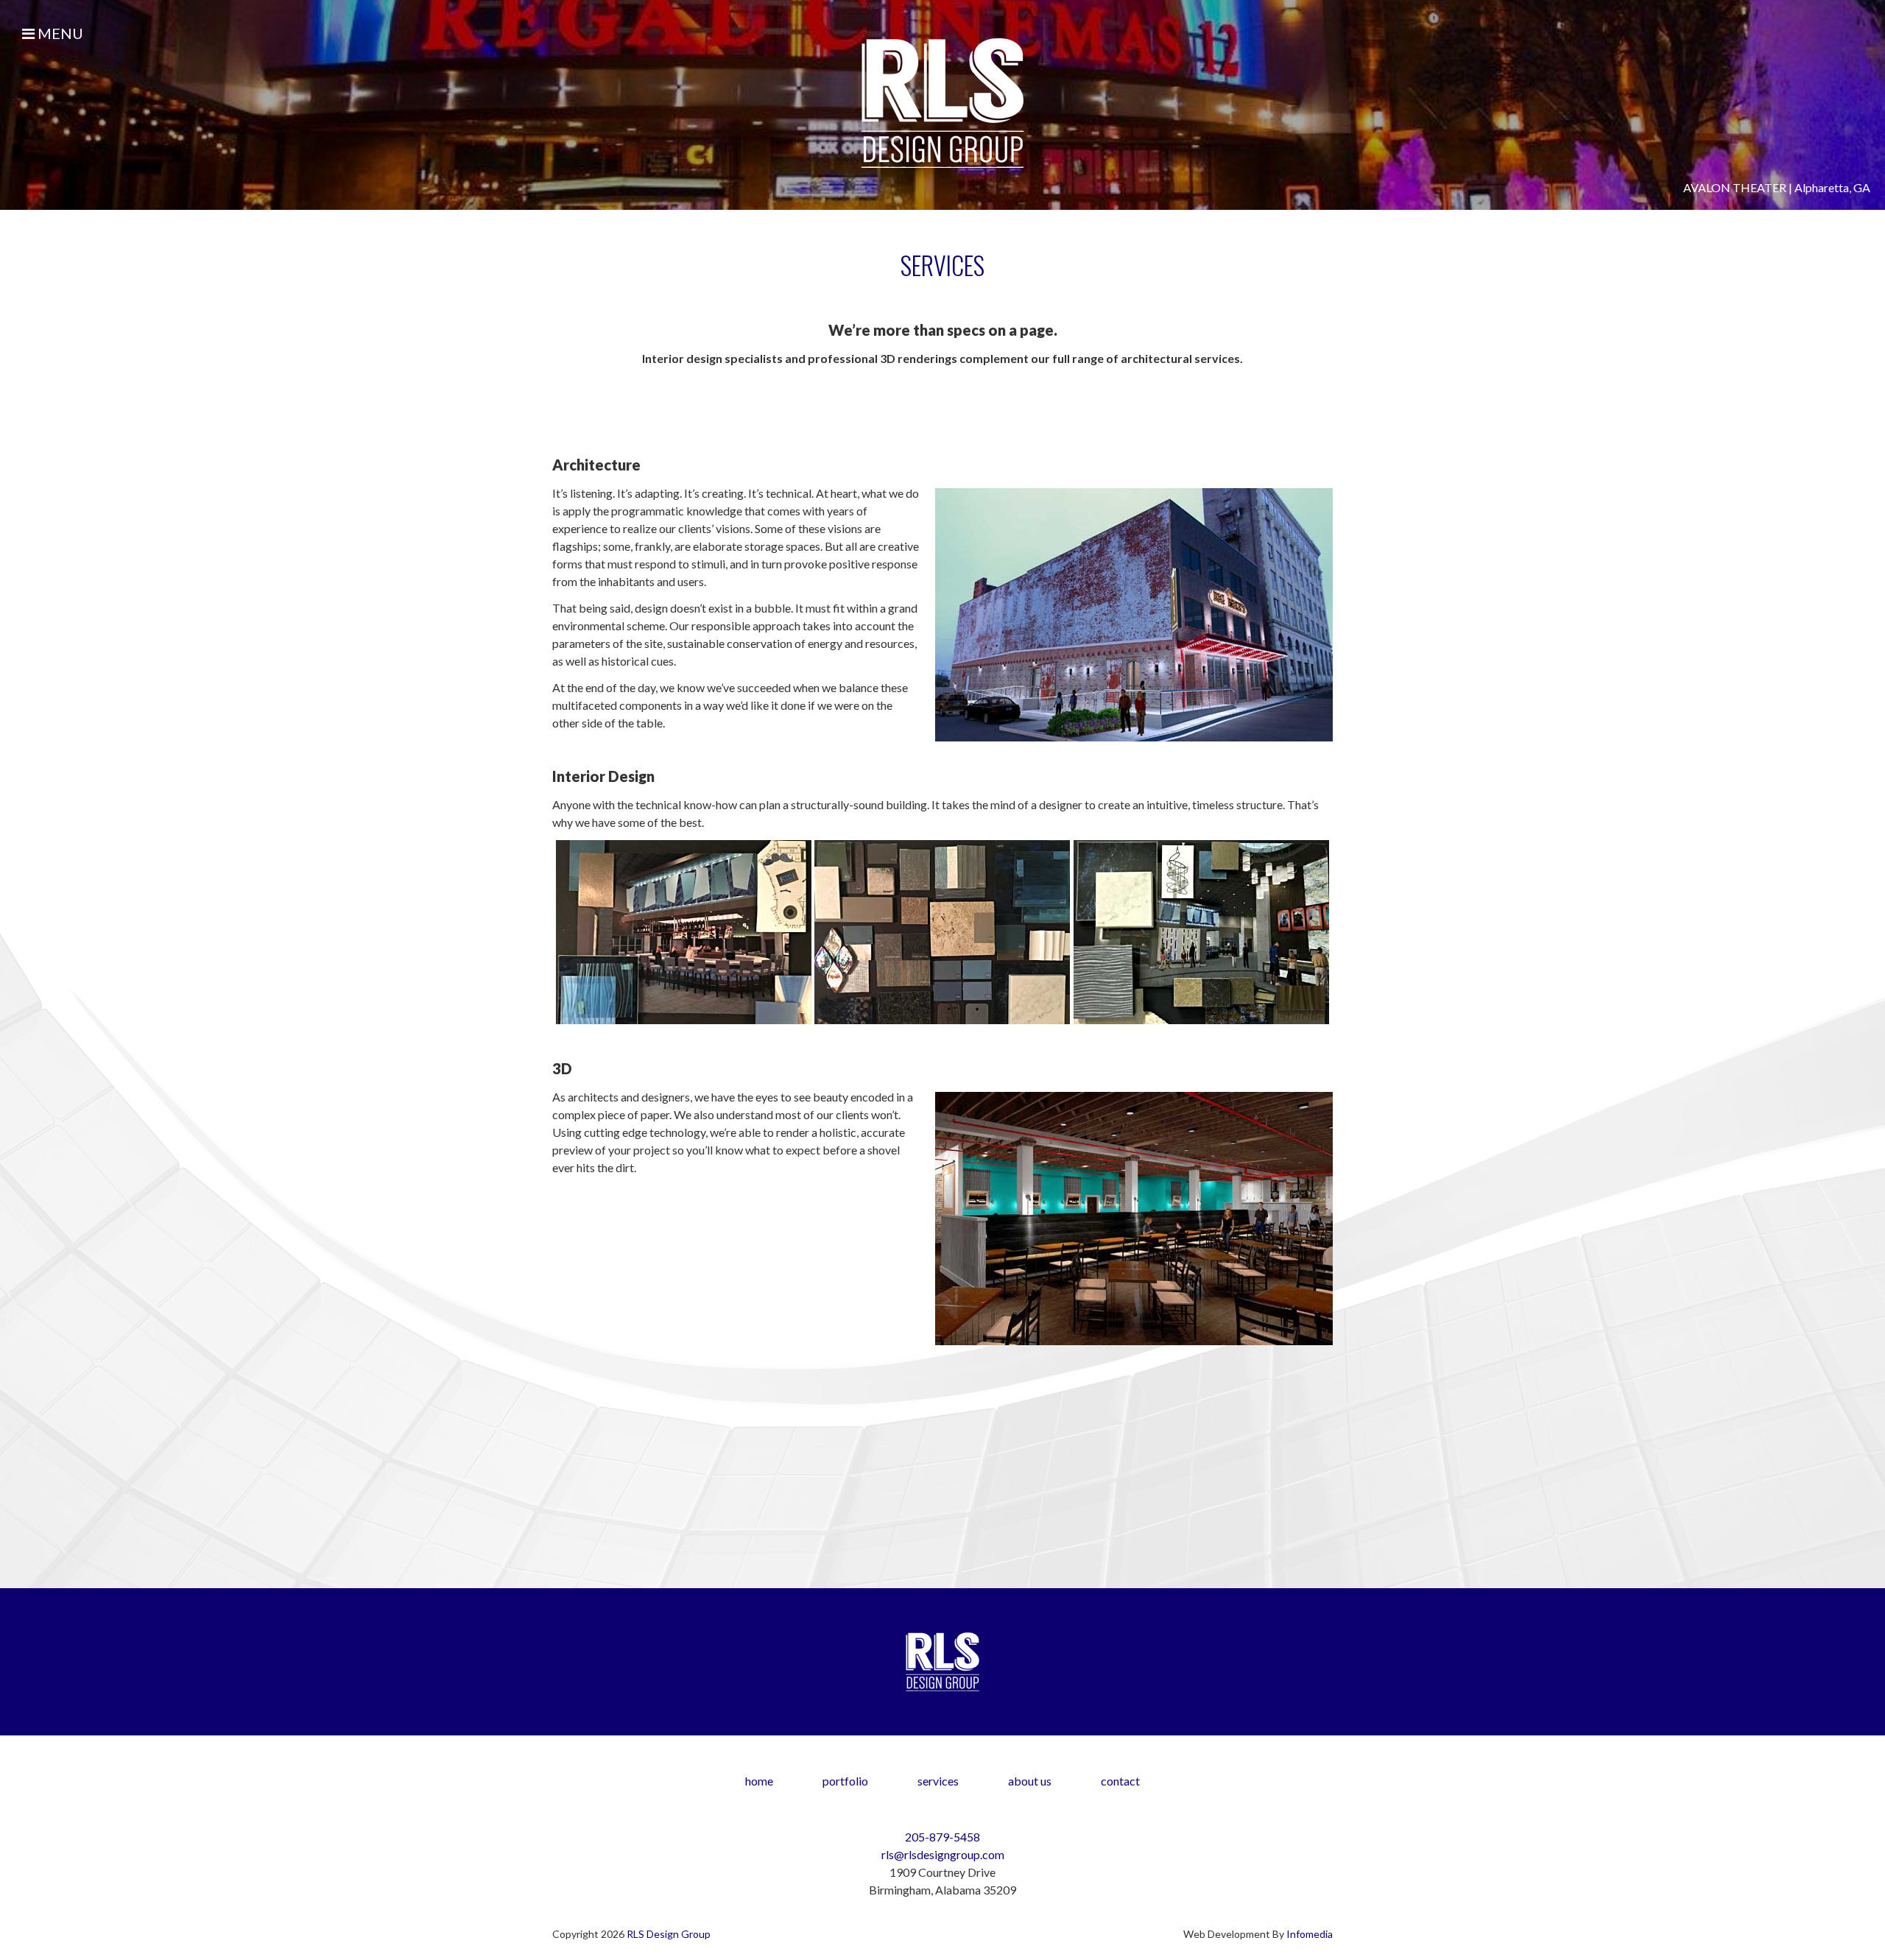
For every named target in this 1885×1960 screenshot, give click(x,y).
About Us (1030, 1781)
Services (938, 1781)
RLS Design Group (669, 1934)
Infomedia (1310, 1934)
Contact (1120, 1781)
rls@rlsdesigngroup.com (943, 1854)
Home (759, 1781)
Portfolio (845, 1781)
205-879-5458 (942, 1837)
